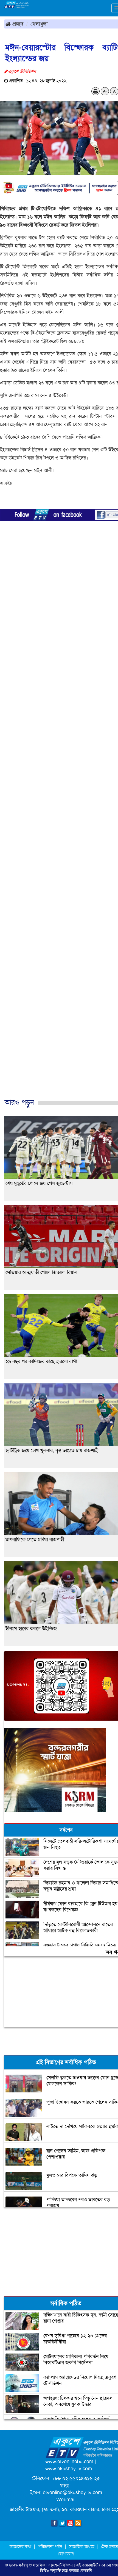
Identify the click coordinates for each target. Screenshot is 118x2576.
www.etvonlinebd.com (69, 2461)
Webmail (66, 2500)
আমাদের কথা (21, 2547)
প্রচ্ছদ (17, 24)
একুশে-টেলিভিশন (60, 2565)
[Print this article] (96, 91)
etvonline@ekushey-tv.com (72, 2492)
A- (105, 91)
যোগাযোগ (66, 2554)
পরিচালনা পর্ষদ (50, 2547)
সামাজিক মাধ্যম (82, 2547)
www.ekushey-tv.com (69, 2469)
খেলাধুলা (39, 24)
